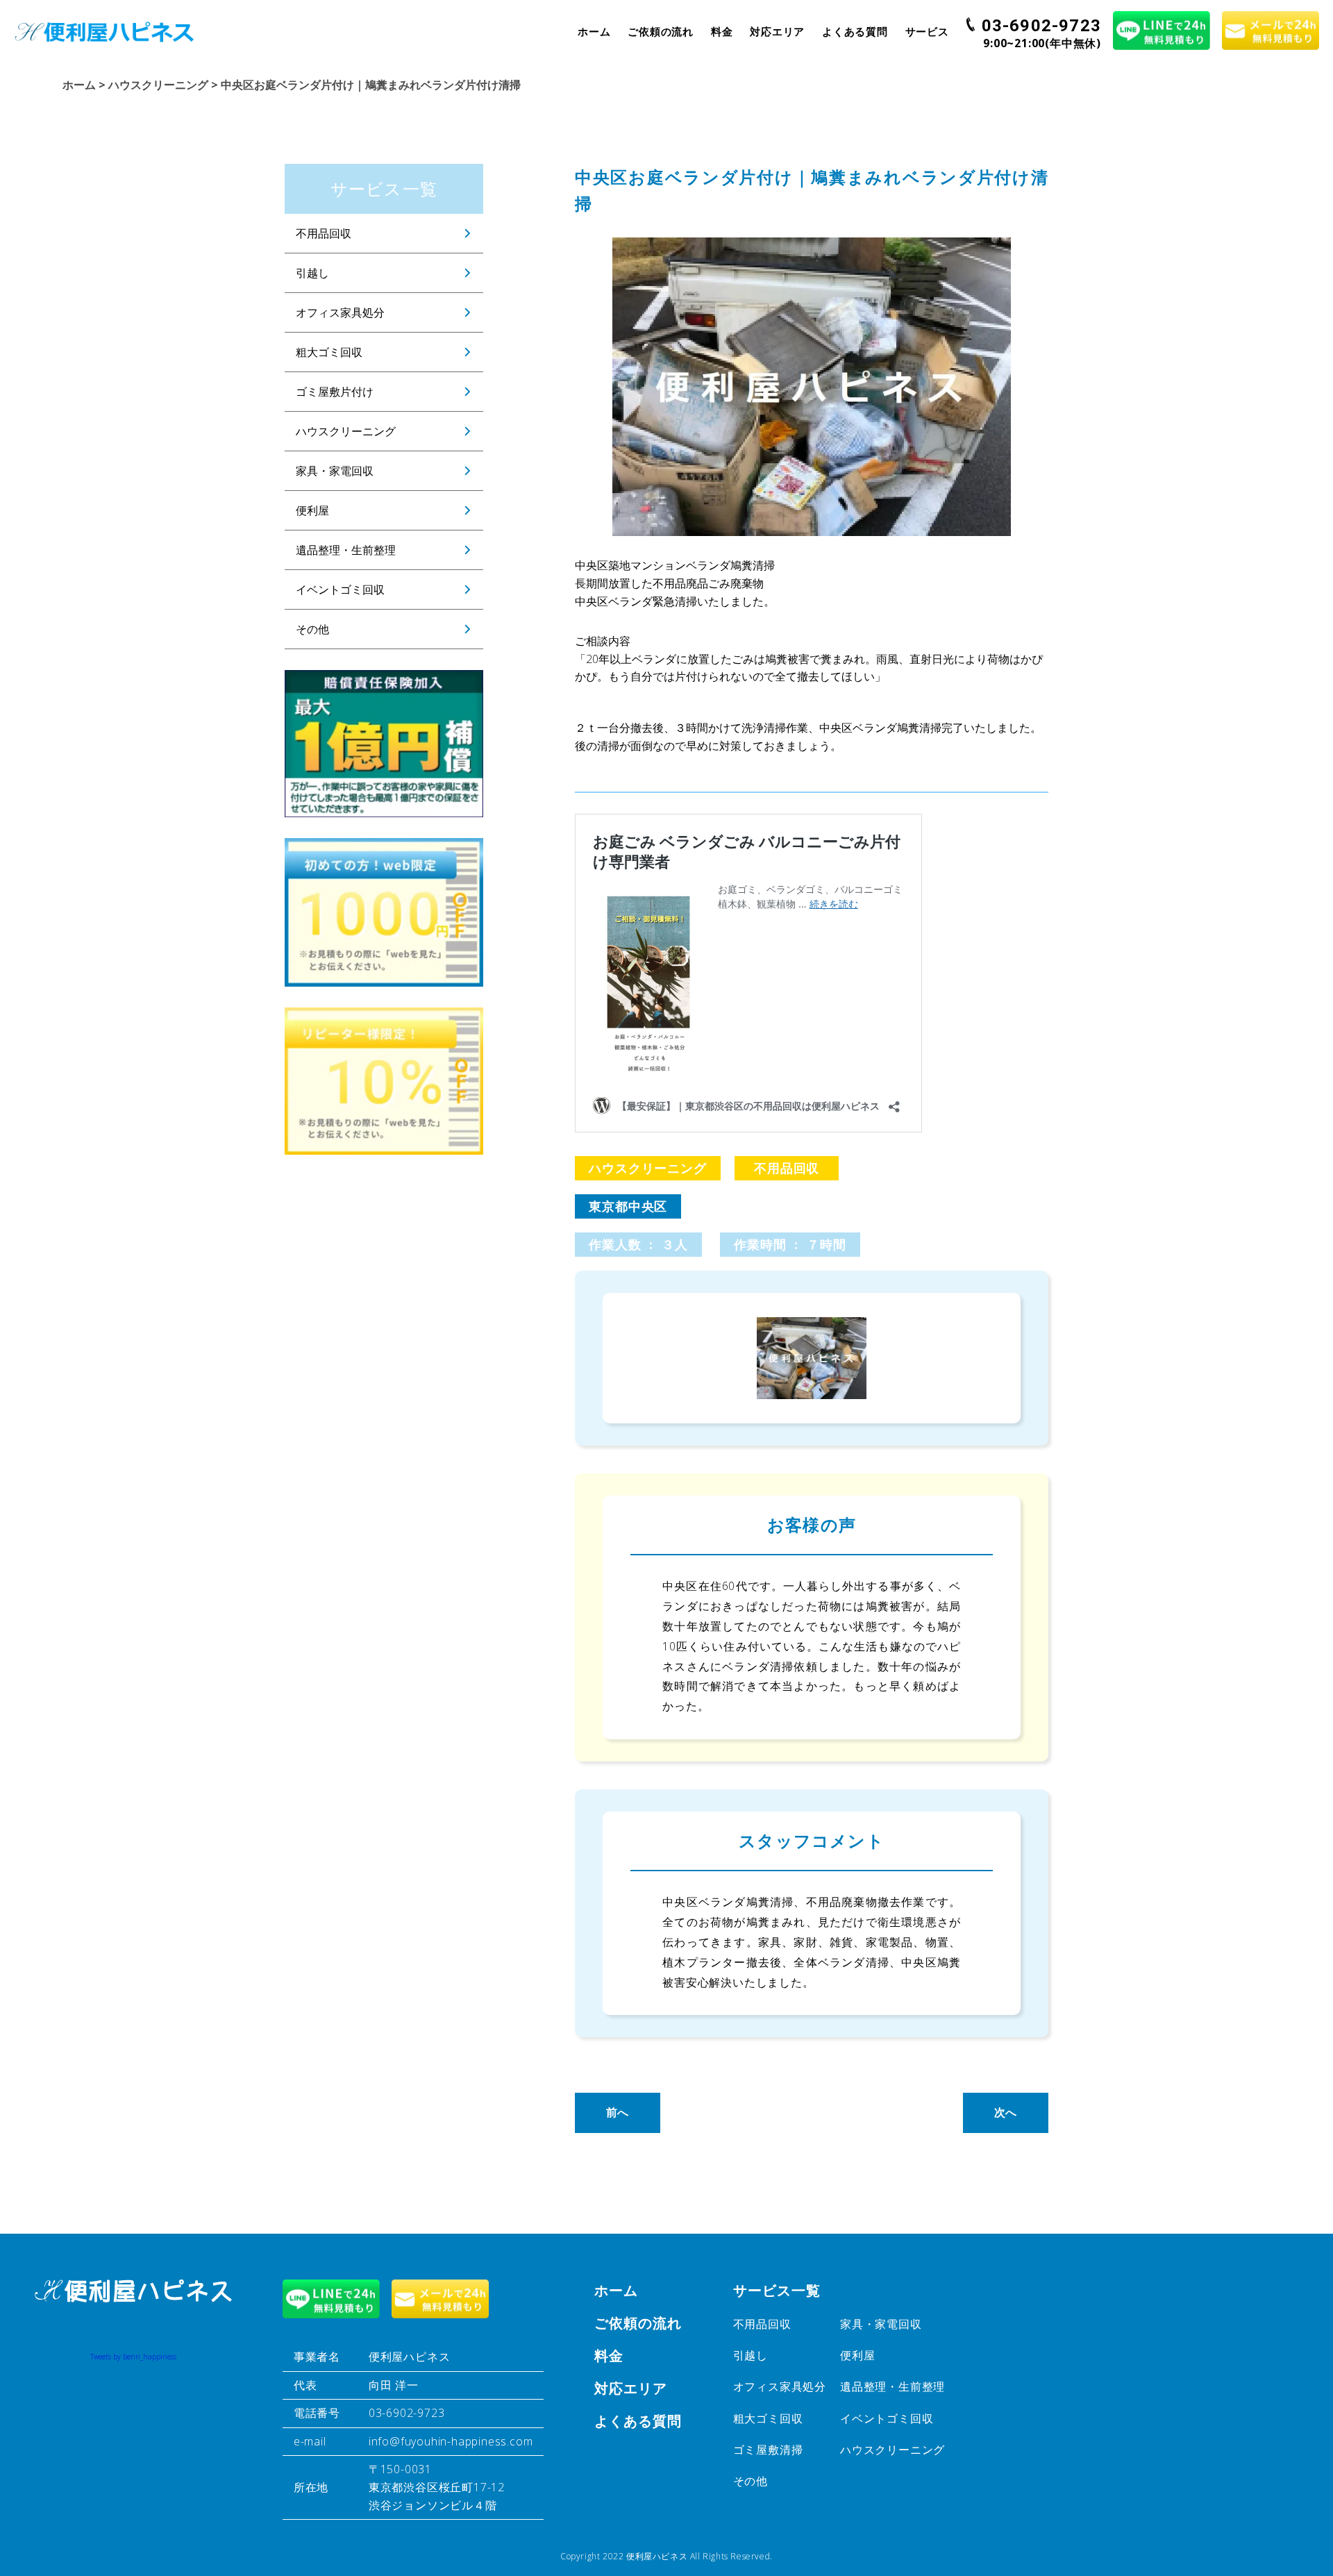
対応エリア (777, 31)
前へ (618, 2112)
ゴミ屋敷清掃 (768, 2450)
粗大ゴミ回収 (329, 352)
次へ (1006, 2112)
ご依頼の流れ (661, 31)
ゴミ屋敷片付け (335, 392)
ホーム (594, 31)
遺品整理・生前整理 (346, 550)
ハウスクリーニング (346, 431)
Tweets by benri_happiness (133, 2357)
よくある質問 (855, 31)
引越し (312, 273)
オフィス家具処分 (340, 312)
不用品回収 (324, 233)
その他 (312, 629)
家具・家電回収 (335, 471)
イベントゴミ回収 (340, 589)
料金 (722, 31)
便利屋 (312, 510)
